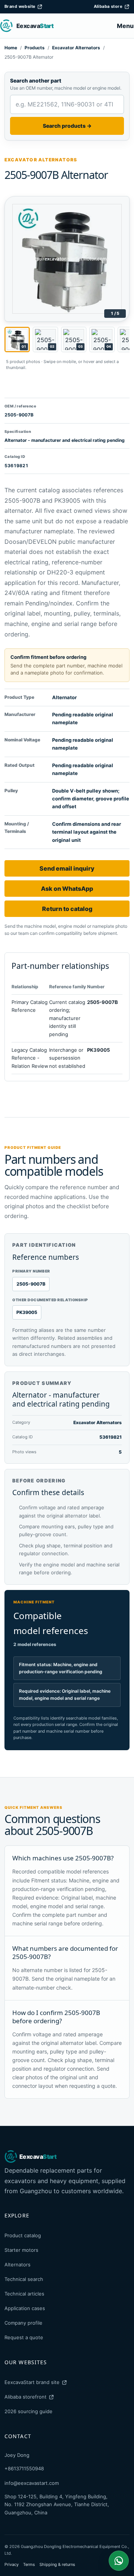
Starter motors (21, 2250)
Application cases (25, 2308)
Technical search (24, 2279)
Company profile (23, 2323)
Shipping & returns (57, 2564)
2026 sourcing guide (28, 2411)
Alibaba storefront (25, 2397)
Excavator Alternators (76, 48)
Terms (29, 2564)
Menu (125, 26)
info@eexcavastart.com (32, 2483)
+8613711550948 (24, 2468)
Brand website (20, 6)
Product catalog (23, 2235)
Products (35, 48)
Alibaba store (108, 6)
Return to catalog (67, 909)
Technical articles (24, 2294)
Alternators (17, 2265)
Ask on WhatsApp (67, 889)
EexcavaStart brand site (32, 2382)
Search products (67, 126)
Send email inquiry (67, 868)
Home (11, 48)
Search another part (36, 80)
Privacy (12, 2564)
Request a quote (24, 2337)
